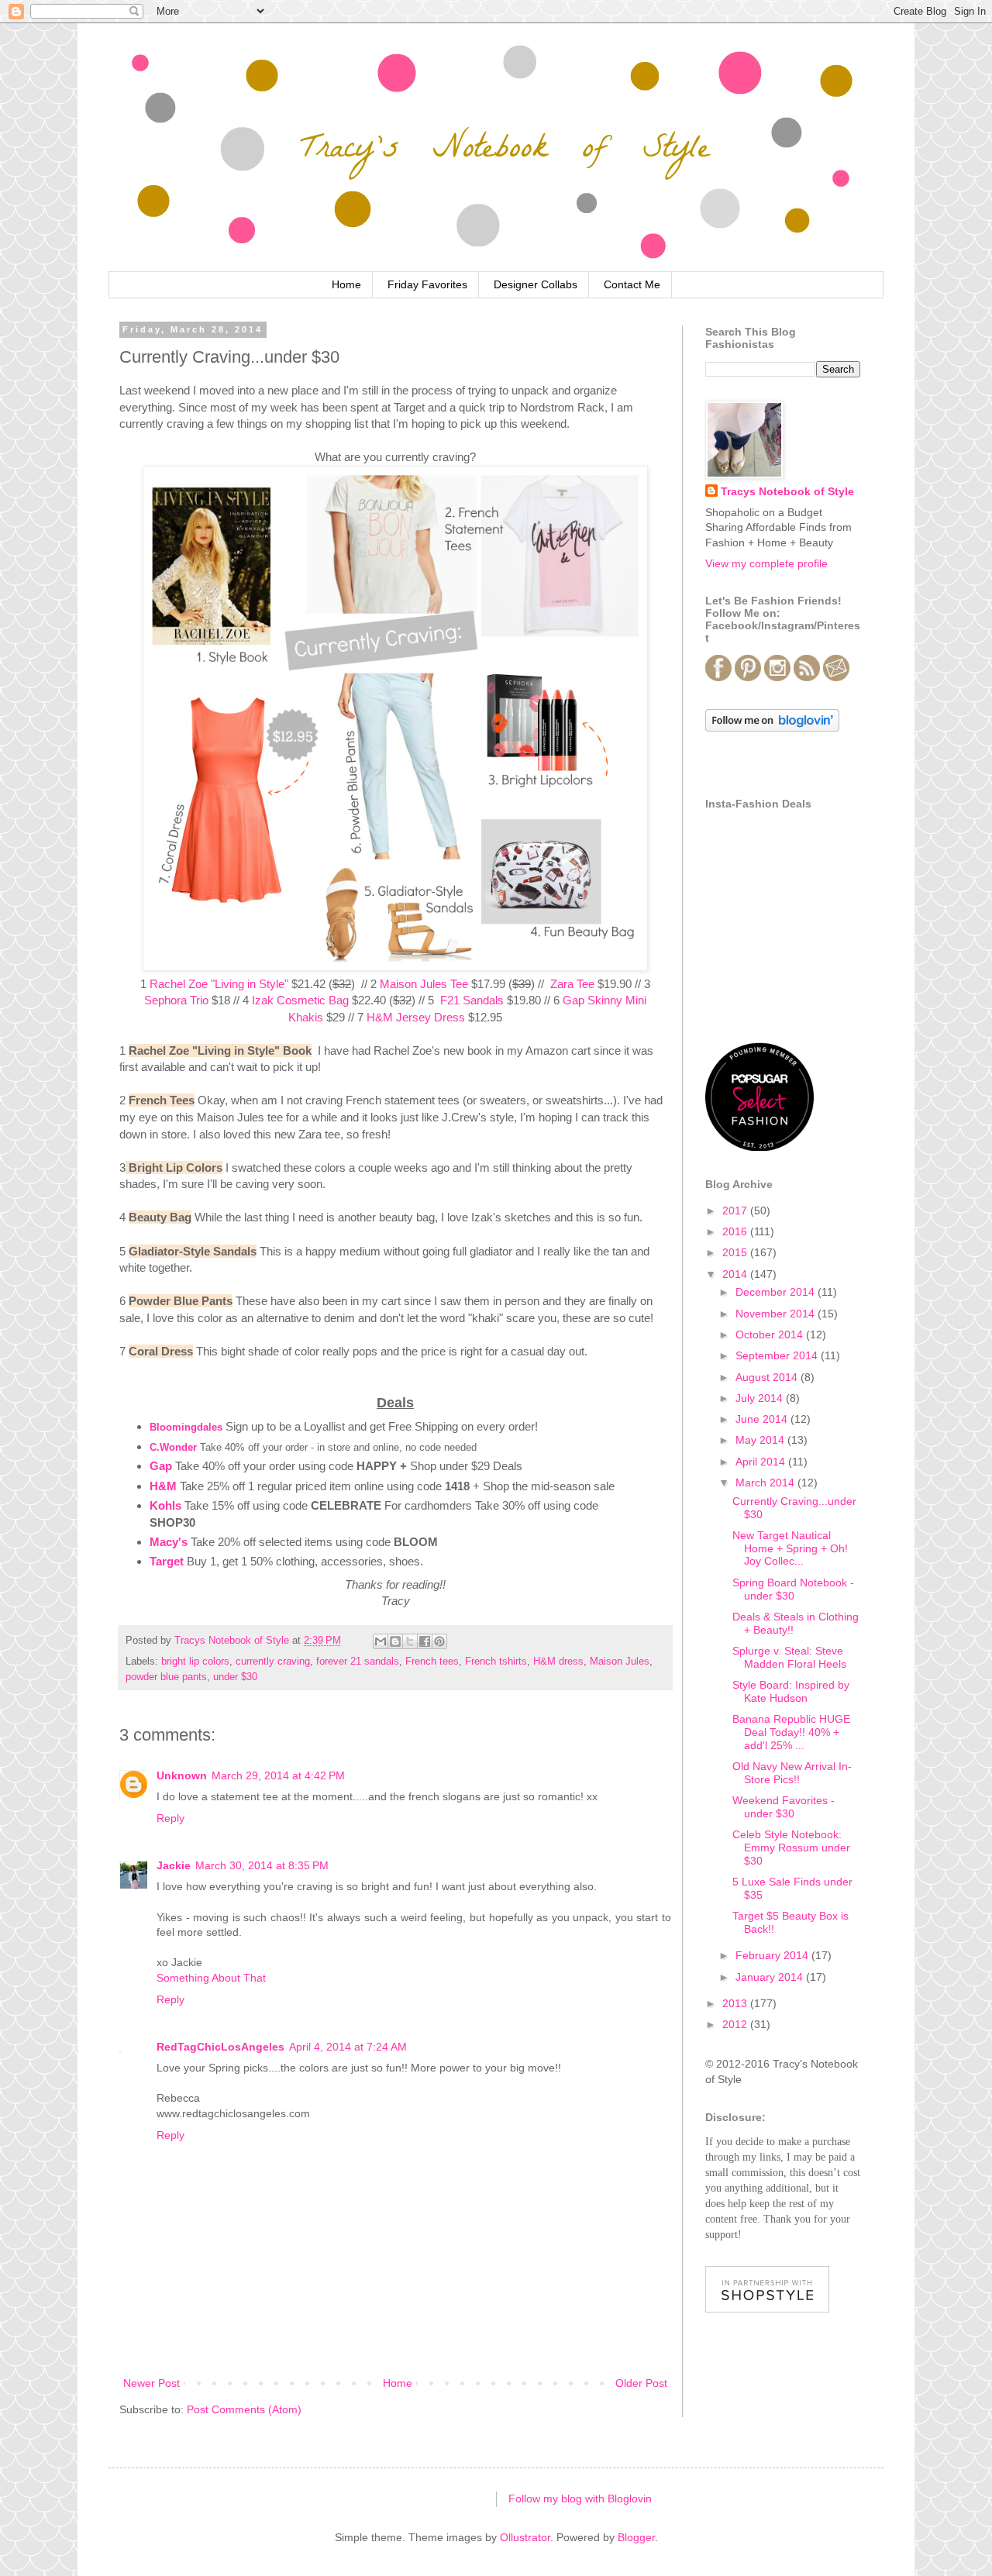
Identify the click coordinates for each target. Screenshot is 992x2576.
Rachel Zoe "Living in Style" (219, 984)
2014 (736, 1274)
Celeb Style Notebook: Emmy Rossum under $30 (791, 1848)
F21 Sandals (472, 1000)
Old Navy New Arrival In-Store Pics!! (792, 1773)
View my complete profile (766, 563)
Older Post (641, 2383)
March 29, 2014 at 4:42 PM (278, 1775)
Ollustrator (525, 2537)
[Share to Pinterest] (439, 1641)
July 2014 (761, 1398)
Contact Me (632, 284)
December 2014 (777, 1292)
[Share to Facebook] (425, 1641)
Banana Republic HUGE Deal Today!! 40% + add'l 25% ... (791, 1732)
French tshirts (496, 1662)
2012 (736, 2024)
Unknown (182, 1775)
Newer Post (152, 2383)
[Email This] (381, 1641)
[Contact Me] (836, 677)
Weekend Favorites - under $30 (784, 1807)
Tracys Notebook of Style (787, 491)
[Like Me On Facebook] (718, 677)
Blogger (636, 2537)
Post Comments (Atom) (244, 2409)
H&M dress (558, 1662)
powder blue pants (166, 1677)
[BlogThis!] (395, 1641)
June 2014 (763, 1419)
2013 (736, 2003)
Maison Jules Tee (424, 984)
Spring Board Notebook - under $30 (793, 1589)
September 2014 (778, 1355)
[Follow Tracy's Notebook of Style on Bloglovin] (772, 728)
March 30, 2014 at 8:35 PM (262, 1865)
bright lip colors (195, 1662)
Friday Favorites (427, 284)
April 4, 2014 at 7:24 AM (348, 2047)
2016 (736, 1231)
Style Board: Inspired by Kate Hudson (791, 1691)
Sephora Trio (176, 1000)
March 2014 (766, 1483)
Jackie (174, 1865)
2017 (736, 1211)
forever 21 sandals (358, 1662)
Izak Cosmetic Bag (300, 1000)
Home (346, 284)
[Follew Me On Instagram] (777, 677)
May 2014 (761, 1440)
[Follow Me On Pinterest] (748, 677)
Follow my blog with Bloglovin (580, 2499)
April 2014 (762, 1462)
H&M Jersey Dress (416, 1017)
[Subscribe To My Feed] (807, 677)
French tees (432, 1662)
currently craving (273, 1662)
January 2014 (771, 1977)
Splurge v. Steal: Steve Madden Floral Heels (789, 1657)
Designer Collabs (536, 284)
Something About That (211, 1978)
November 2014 (777, 1314)
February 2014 (773, 1955)
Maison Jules (620, 1662)
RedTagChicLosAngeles (220, 2047)
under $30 (235, 1677)
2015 (736, 1252)
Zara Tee (572, 984)
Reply (170, 1818)
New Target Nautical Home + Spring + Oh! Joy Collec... (790, 1548)
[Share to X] (410, 1641)
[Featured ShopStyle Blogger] (767, 2309)
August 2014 (768, 1377)
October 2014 (771, 1334)
